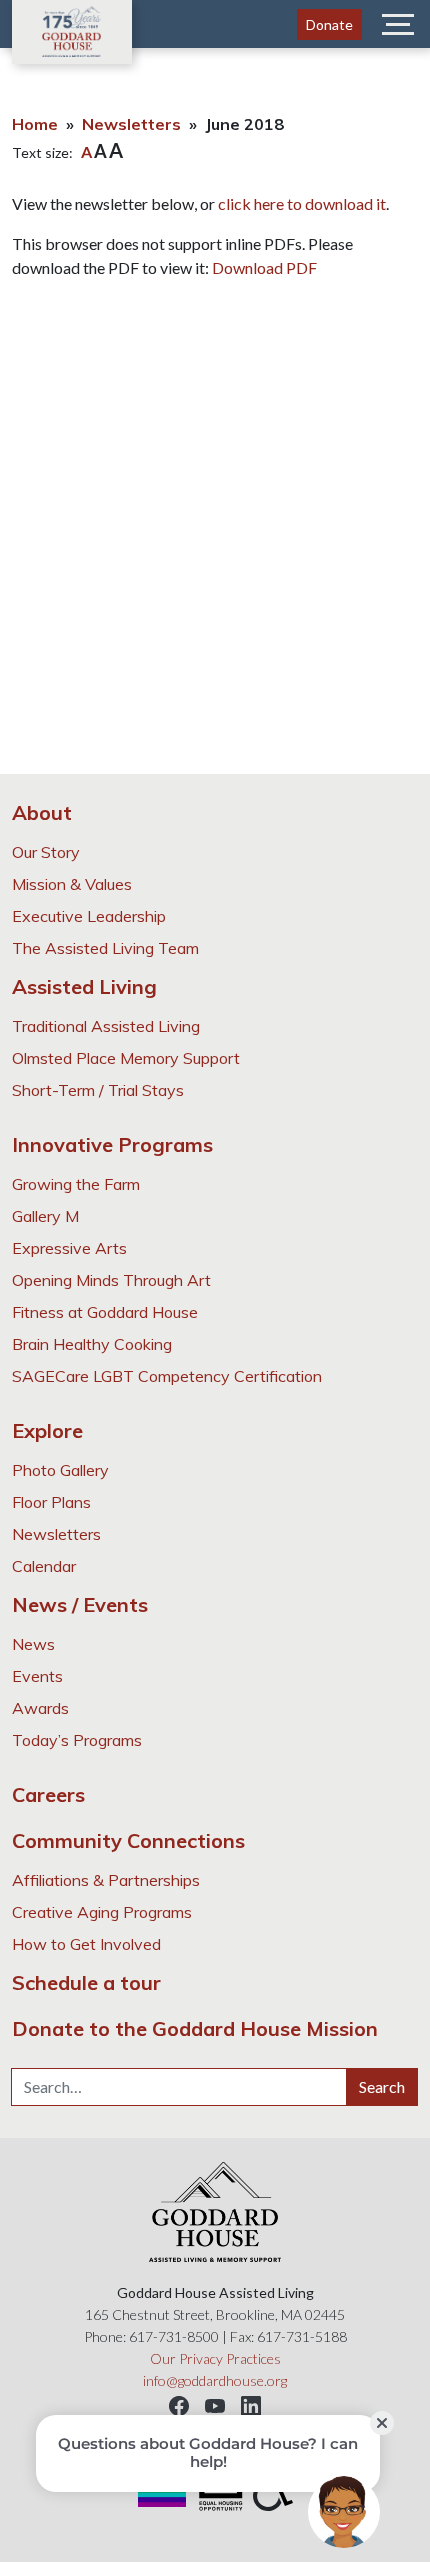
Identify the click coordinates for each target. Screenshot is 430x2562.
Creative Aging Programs (102, 1912)
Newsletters (131, 124)
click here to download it (302, 203)
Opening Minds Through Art (111, 1280)
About (42, 812)
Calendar (44, 1566)
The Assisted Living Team (105, 948)
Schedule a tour (86, 1982)
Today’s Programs (77, 1740)
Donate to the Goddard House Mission (195, 2028)
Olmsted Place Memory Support (126, 1058)
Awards (40, 1708)
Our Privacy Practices (215, 2358)
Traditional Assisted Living (106, 1026)
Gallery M (45, 1216)
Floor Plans (51, 1502)
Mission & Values (72, 884)
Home (35, 124)
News (33, 1644)
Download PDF (264, 267)
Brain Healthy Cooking (92, 1344)
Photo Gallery (60, 1470)
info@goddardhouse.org (215, 2380)
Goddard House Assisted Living (72, 32)
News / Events (80, 1604)
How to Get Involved (86, 1944)
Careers (48, 1794)
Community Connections (128, 1840)
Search (382, 2086)
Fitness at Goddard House (105, 1312)
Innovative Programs (112, 1144)
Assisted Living (84, 986)
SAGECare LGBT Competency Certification (167, 1376)
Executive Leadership (89, 916)
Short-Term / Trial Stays (98, 1090)
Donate (329, 24)
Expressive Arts (69, 1248)
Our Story (46, 852)
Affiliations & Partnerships (106, 1880)
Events (37, 1676)
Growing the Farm (76, 1184)
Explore (47, 1430)
